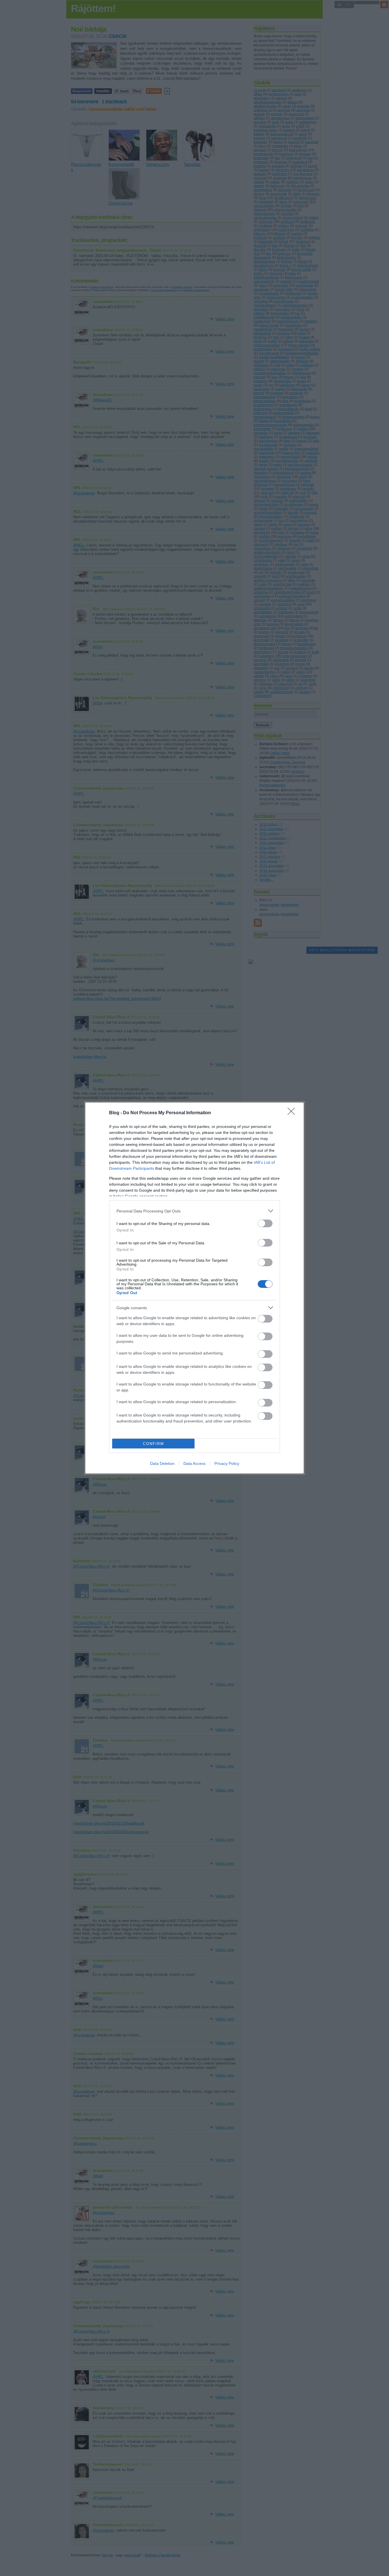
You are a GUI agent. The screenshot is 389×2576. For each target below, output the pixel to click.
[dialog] (195, 1288)
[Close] (293, 1113)
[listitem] (195, 1211)
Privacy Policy (227, 1463)
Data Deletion (162, 1463)
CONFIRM (153, 1444)
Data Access (195, 1463)
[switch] (265, 1223)
